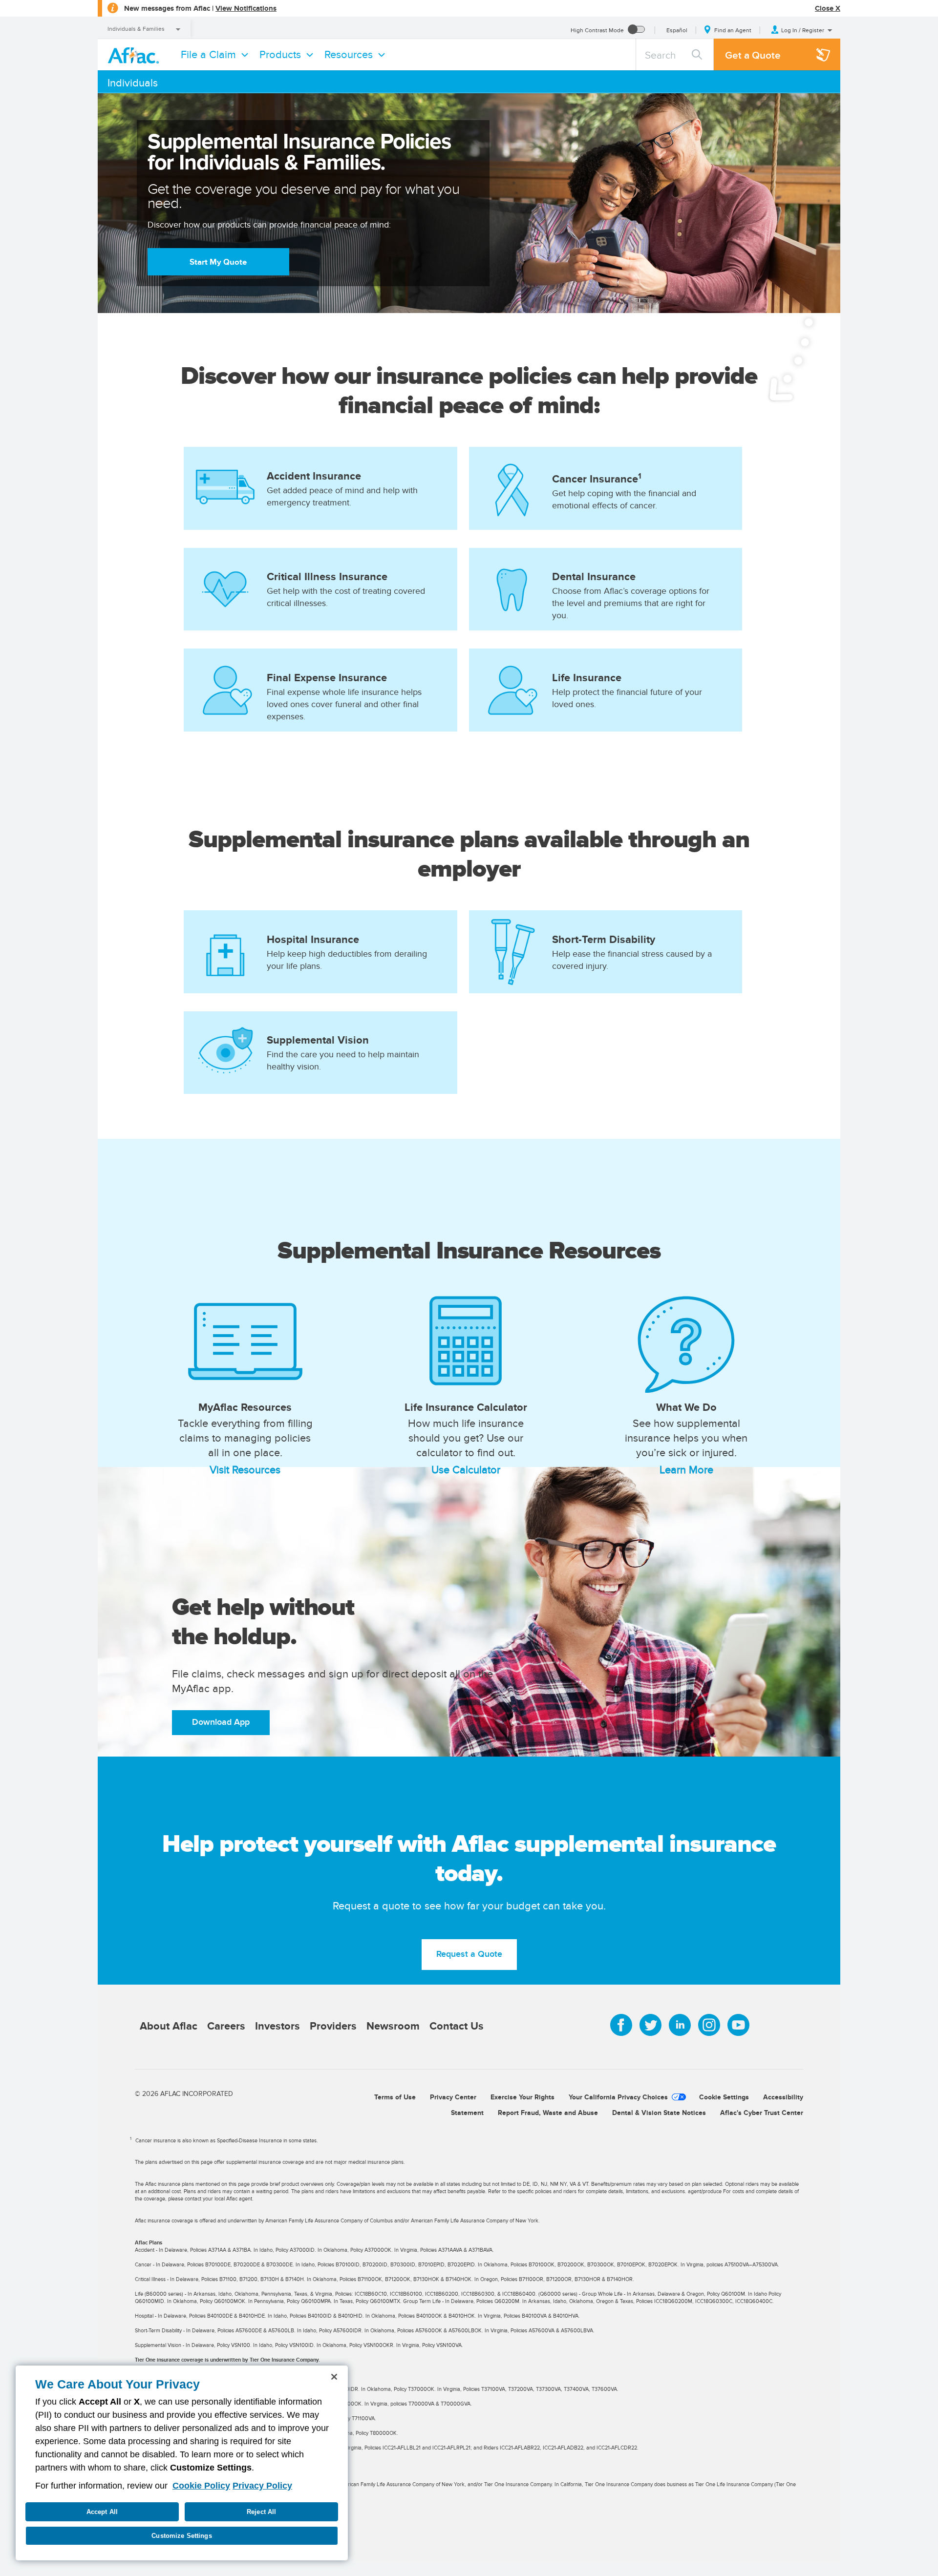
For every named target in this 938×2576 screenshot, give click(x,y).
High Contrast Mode (597, 30)
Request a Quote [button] (469, 1954)
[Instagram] (709, 2025)
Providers (333, 2026)
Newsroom (393, 2026)
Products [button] (280, 54)
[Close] (334, 2377)
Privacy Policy (262, 2486)
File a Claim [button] (208, 54)
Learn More (686, 1469)
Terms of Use (395, 2097)
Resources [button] (349, 54)
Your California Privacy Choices (618, 2097)
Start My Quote (218, 262)
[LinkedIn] (680, 2025)
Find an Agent (733, 30)
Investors (277, 2026)
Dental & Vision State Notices (659, 2113)
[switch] (637, 30)
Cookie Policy (201, 2486)
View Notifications (246, 8)
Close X (828, 8)
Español (677, 30)
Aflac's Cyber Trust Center (762, 2113)
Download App (221, 1722)
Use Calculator (466, 1469)
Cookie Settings (724, 2097)
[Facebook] (621, 2025)
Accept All (102, 2512)
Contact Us (457, 2026)
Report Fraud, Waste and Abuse (548, 2113)
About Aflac (169, 2026)
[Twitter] (650, 2025)
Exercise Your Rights (522, 2097)
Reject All (261, 2512)
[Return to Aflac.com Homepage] (135, 54)
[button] (802, 30)
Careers (226, 2026)
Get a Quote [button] (753, 55)
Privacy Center (453, 2097)
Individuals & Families (136, 29)
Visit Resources (245, 1469)
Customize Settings (181, 2536)
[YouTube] (738, 2025)
